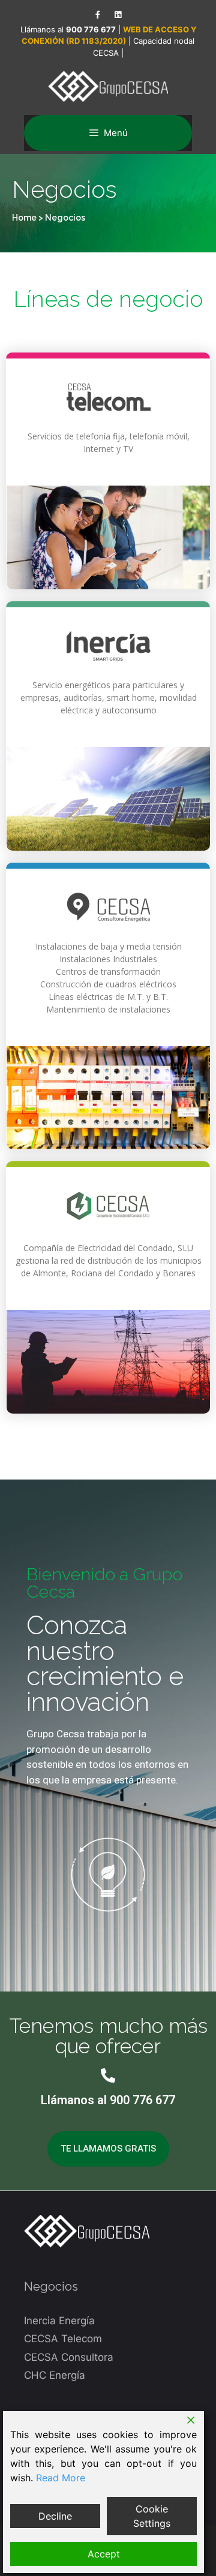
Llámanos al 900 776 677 (108, 2100)
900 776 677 (91, 29)
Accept (104, 2554)
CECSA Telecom (63, 2339)
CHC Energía (55, 2375)
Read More (61, 2478)
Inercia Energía (59, 2321)
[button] (108, 2149)
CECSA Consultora (69, 2357)
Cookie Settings (152, 2516)
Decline (55, 2516)
